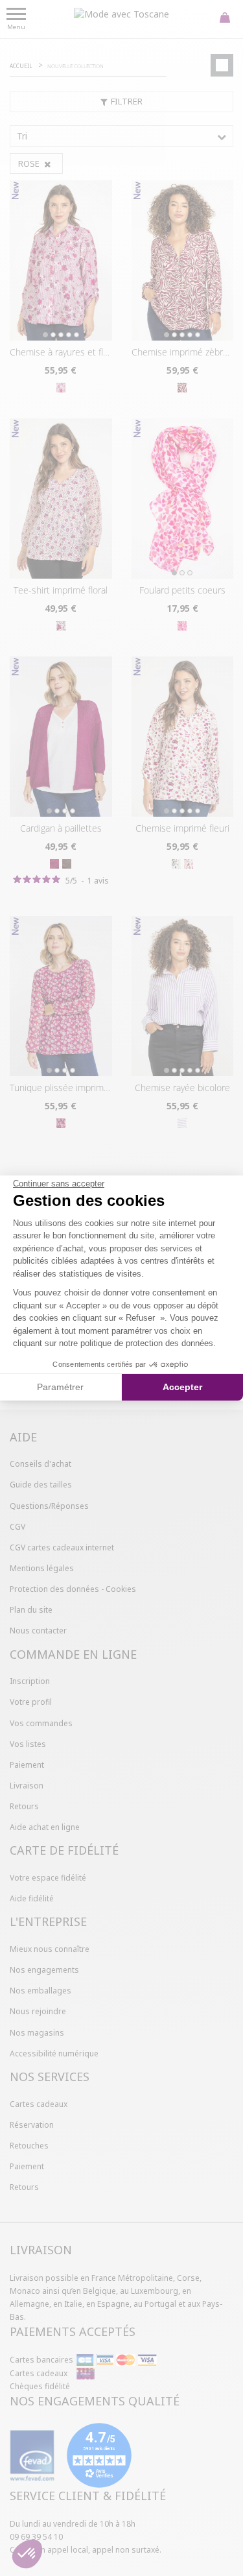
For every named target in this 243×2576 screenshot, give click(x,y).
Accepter (182, 1387)
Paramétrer (60, 1387)
